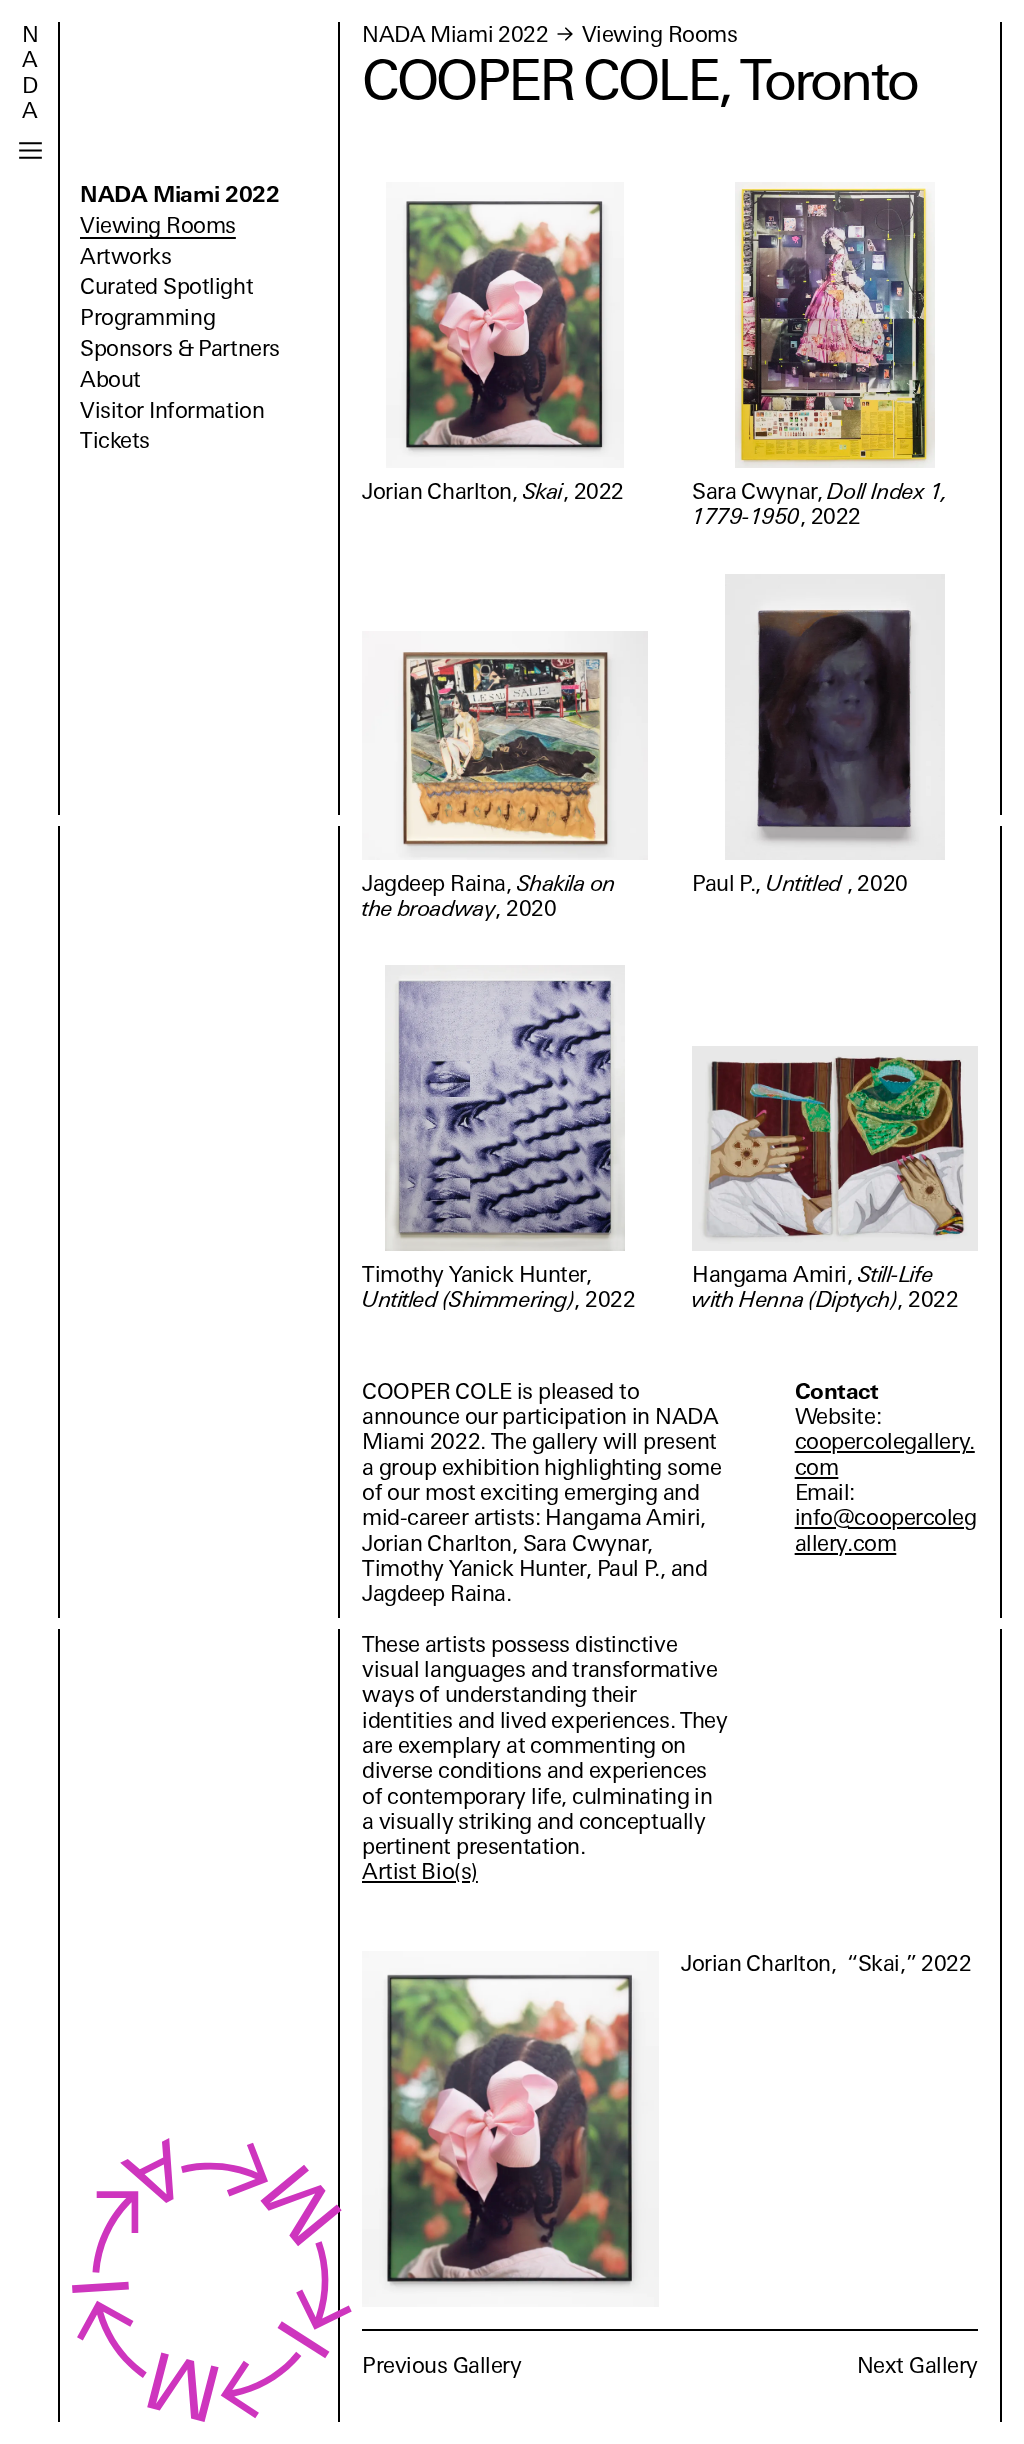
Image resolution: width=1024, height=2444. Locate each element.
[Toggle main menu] (30, 150)
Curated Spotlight (166, 286)
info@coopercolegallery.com (886, 1530)
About (110, 379)
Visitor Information (172, 410)
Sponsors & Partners (180, 348)
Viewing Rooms (158, 225)
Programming (147, 317)
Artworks (125, 256)
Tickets (115, 440)
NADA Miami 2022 (180, 194)
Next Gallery (917, 2365)
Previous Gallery (442, 2365)
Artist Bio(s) (420, 1871)
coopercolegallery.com (885, 1454)
